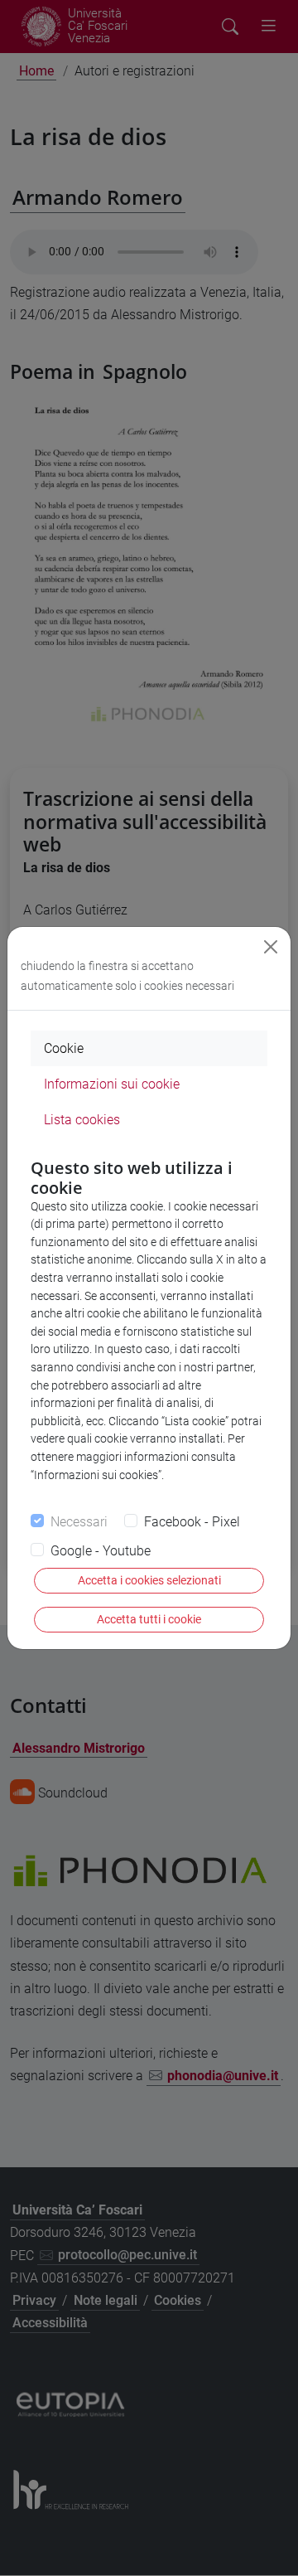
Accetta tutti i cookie (149, 1619)
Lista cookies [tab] (82, 1120)
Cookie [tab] (64, 1048)
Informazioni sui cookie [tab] (112, 1084)
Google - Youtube (101, 1551)
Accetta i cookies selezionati (149, 1580)
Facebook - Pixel (192, 1522)
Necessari (79, 1522)
